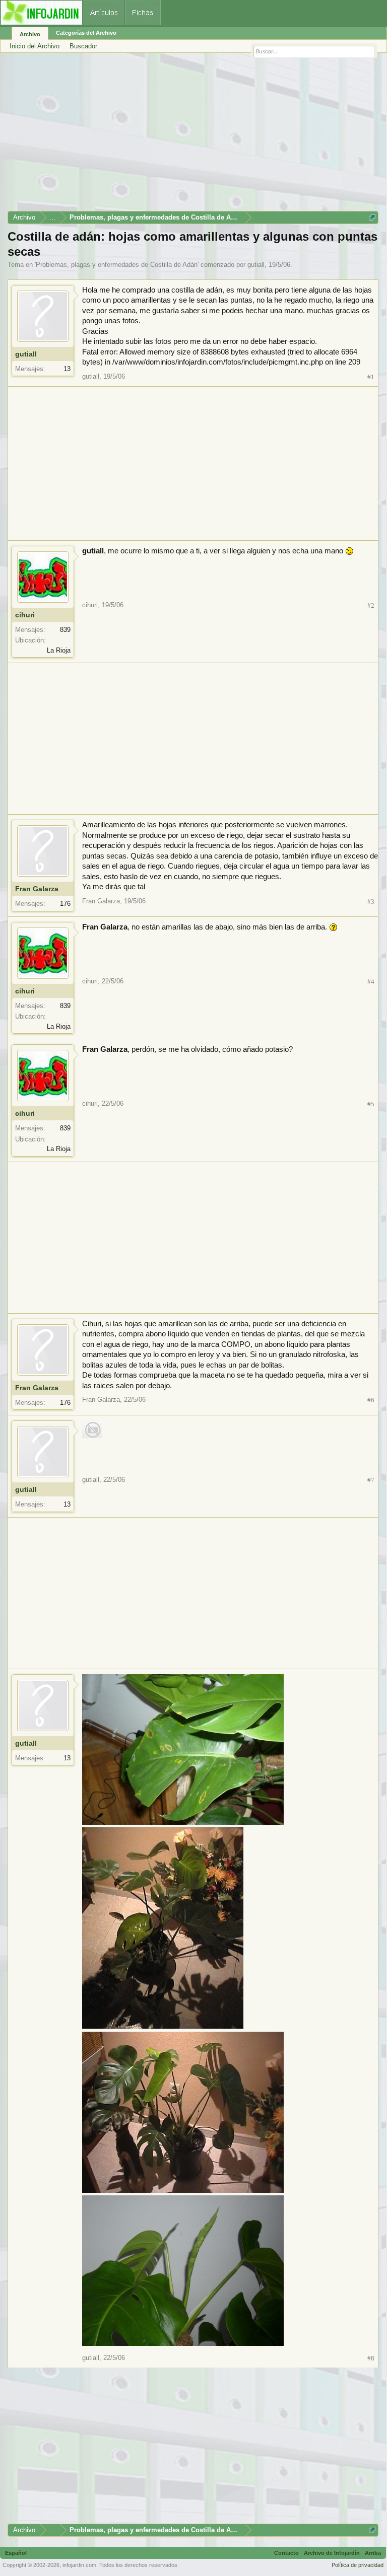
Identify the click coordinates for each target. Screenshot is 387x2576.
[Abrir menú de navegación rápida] (372, 217)
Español (16, 2553)
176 (65, 904)
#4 (371, 982)
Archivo (30, 34)
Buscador (83, 46)
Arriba (373, 2553)
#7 (371, 1480)
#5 (371, 1104)
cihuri (25, 615)
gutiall (256, 265)
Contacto (286, 2553)
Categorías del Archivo (86, 33)
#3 (371, 902)
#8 (371, 2358)
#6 (371, 1400)
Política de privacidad (358, 2565)
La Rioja (59, 650)
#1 (371, 377)
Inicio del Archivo (35, 46)
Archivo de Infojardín (332, 2553)
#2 (371, 605)
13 (67, 369)
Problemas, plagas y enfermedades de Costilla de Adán (117, 265)
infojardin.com (79, 2565)
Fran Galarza (37, 889)
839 (65, 630)
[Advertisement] (193, 135)
